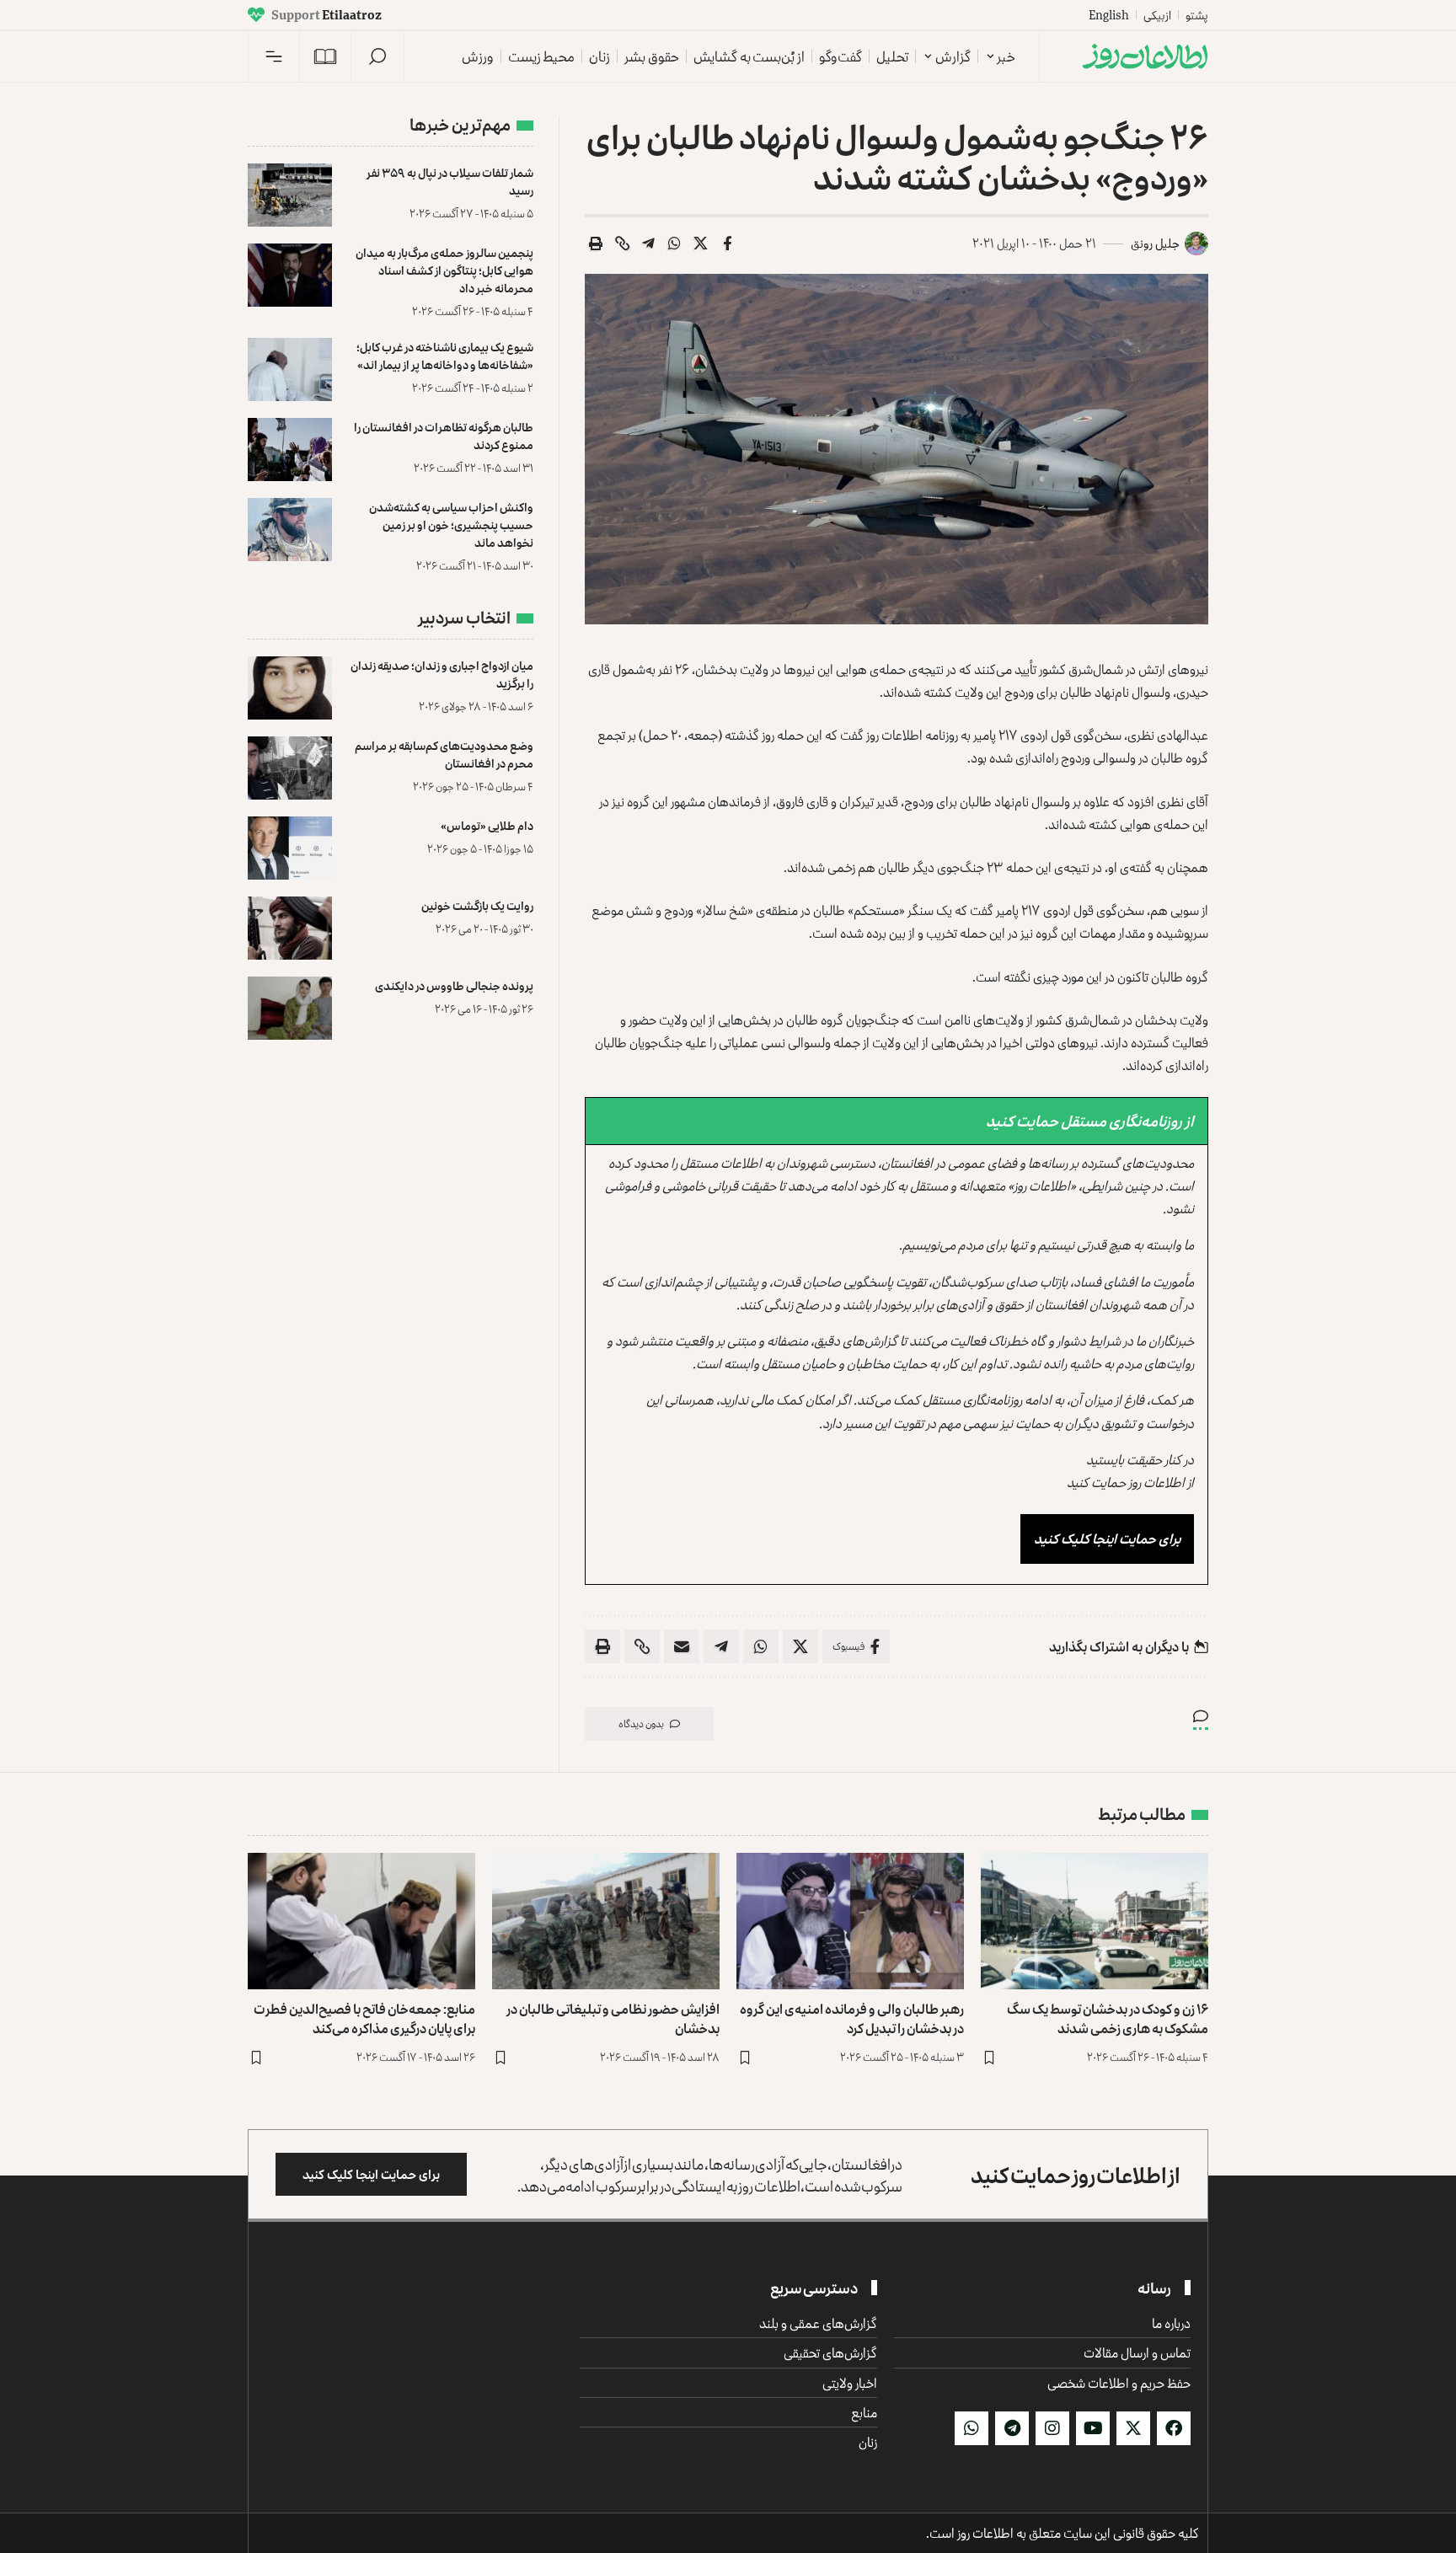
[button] (377, 56)
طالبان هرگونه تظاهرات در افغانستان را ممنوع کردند (444, 436)
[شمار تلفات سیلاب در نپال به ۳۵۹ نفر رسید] (290, 195)
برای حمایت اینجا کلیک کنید (1107, 1539)
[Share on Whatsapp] (675, 244)
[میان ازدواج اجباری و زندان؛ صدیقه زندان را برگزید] (290, 688)
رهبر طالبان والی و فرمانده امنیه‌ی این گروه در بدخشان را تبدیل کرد (852, 2018)
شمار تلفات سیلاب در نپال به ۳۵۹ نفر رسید (450, 181)
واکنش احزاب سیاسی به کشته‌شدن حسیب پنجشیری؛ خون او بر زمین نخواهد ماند (451, 525)
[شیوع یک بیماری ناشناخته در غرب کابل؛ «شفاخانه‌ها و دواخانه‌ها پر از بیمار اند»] (290, 369)
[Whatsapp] (972, 2428)
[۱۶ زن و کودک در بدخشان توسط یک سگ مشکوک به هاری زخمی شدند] (1095, 1921)
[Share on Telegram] (649, 244)
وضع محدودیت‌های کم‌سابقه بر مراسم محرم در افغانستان (444, 754)
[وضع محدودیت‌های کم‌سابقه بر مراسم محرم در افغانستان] (290, 768)
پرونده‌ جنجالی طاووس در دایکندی (454, 985)
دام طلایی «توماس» (487, 825)
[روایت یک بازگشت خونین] (290, 928)
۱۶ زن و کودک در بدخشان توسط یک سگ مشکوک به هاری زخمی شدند (1108, 2018)
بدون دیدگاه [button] (641, 1723)
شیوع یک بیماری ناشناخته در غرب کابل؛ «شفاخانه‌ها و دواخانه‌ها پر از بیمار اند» (445, 356)
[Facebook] (1174, 2428)
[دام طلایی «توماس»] (290, 848)
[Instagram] (1052, 2428)
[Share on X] (701, 244)
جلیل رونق (1155, 243)
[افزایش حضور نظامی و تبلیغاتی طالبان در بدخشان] (606, 1921)
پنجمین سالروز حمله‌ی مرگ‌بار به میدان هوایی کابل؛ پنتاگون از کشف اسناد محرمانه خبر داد (444, 270)
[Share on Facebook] (727, 244)
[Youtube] (1093, 2428)
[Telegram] (1012, 2428)
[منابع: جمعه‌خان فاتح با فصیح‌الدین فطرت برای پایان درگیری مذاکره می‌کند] (361, 1921)
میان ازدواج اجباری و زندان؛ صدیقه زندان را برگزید (442, 674)
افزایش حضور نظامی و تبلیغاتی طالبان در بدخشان (613, 2018)
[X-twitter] (1133, 2428)
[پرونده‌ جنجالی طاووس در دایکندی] (290, 1008)
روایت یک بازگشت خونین (477, 905)
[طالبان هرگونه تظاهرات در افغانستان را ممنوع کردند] (290, 450)
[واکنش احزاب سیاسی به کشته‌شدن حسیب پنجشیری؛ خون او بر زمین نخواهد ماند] (290, 530)
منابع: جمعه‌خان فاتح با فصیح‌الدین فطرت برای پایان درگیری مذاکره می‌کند (364, 2018)
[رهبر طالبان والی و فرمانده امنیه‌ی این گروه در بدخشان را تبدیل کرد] (850, 1921)
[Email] (682, 1646)
